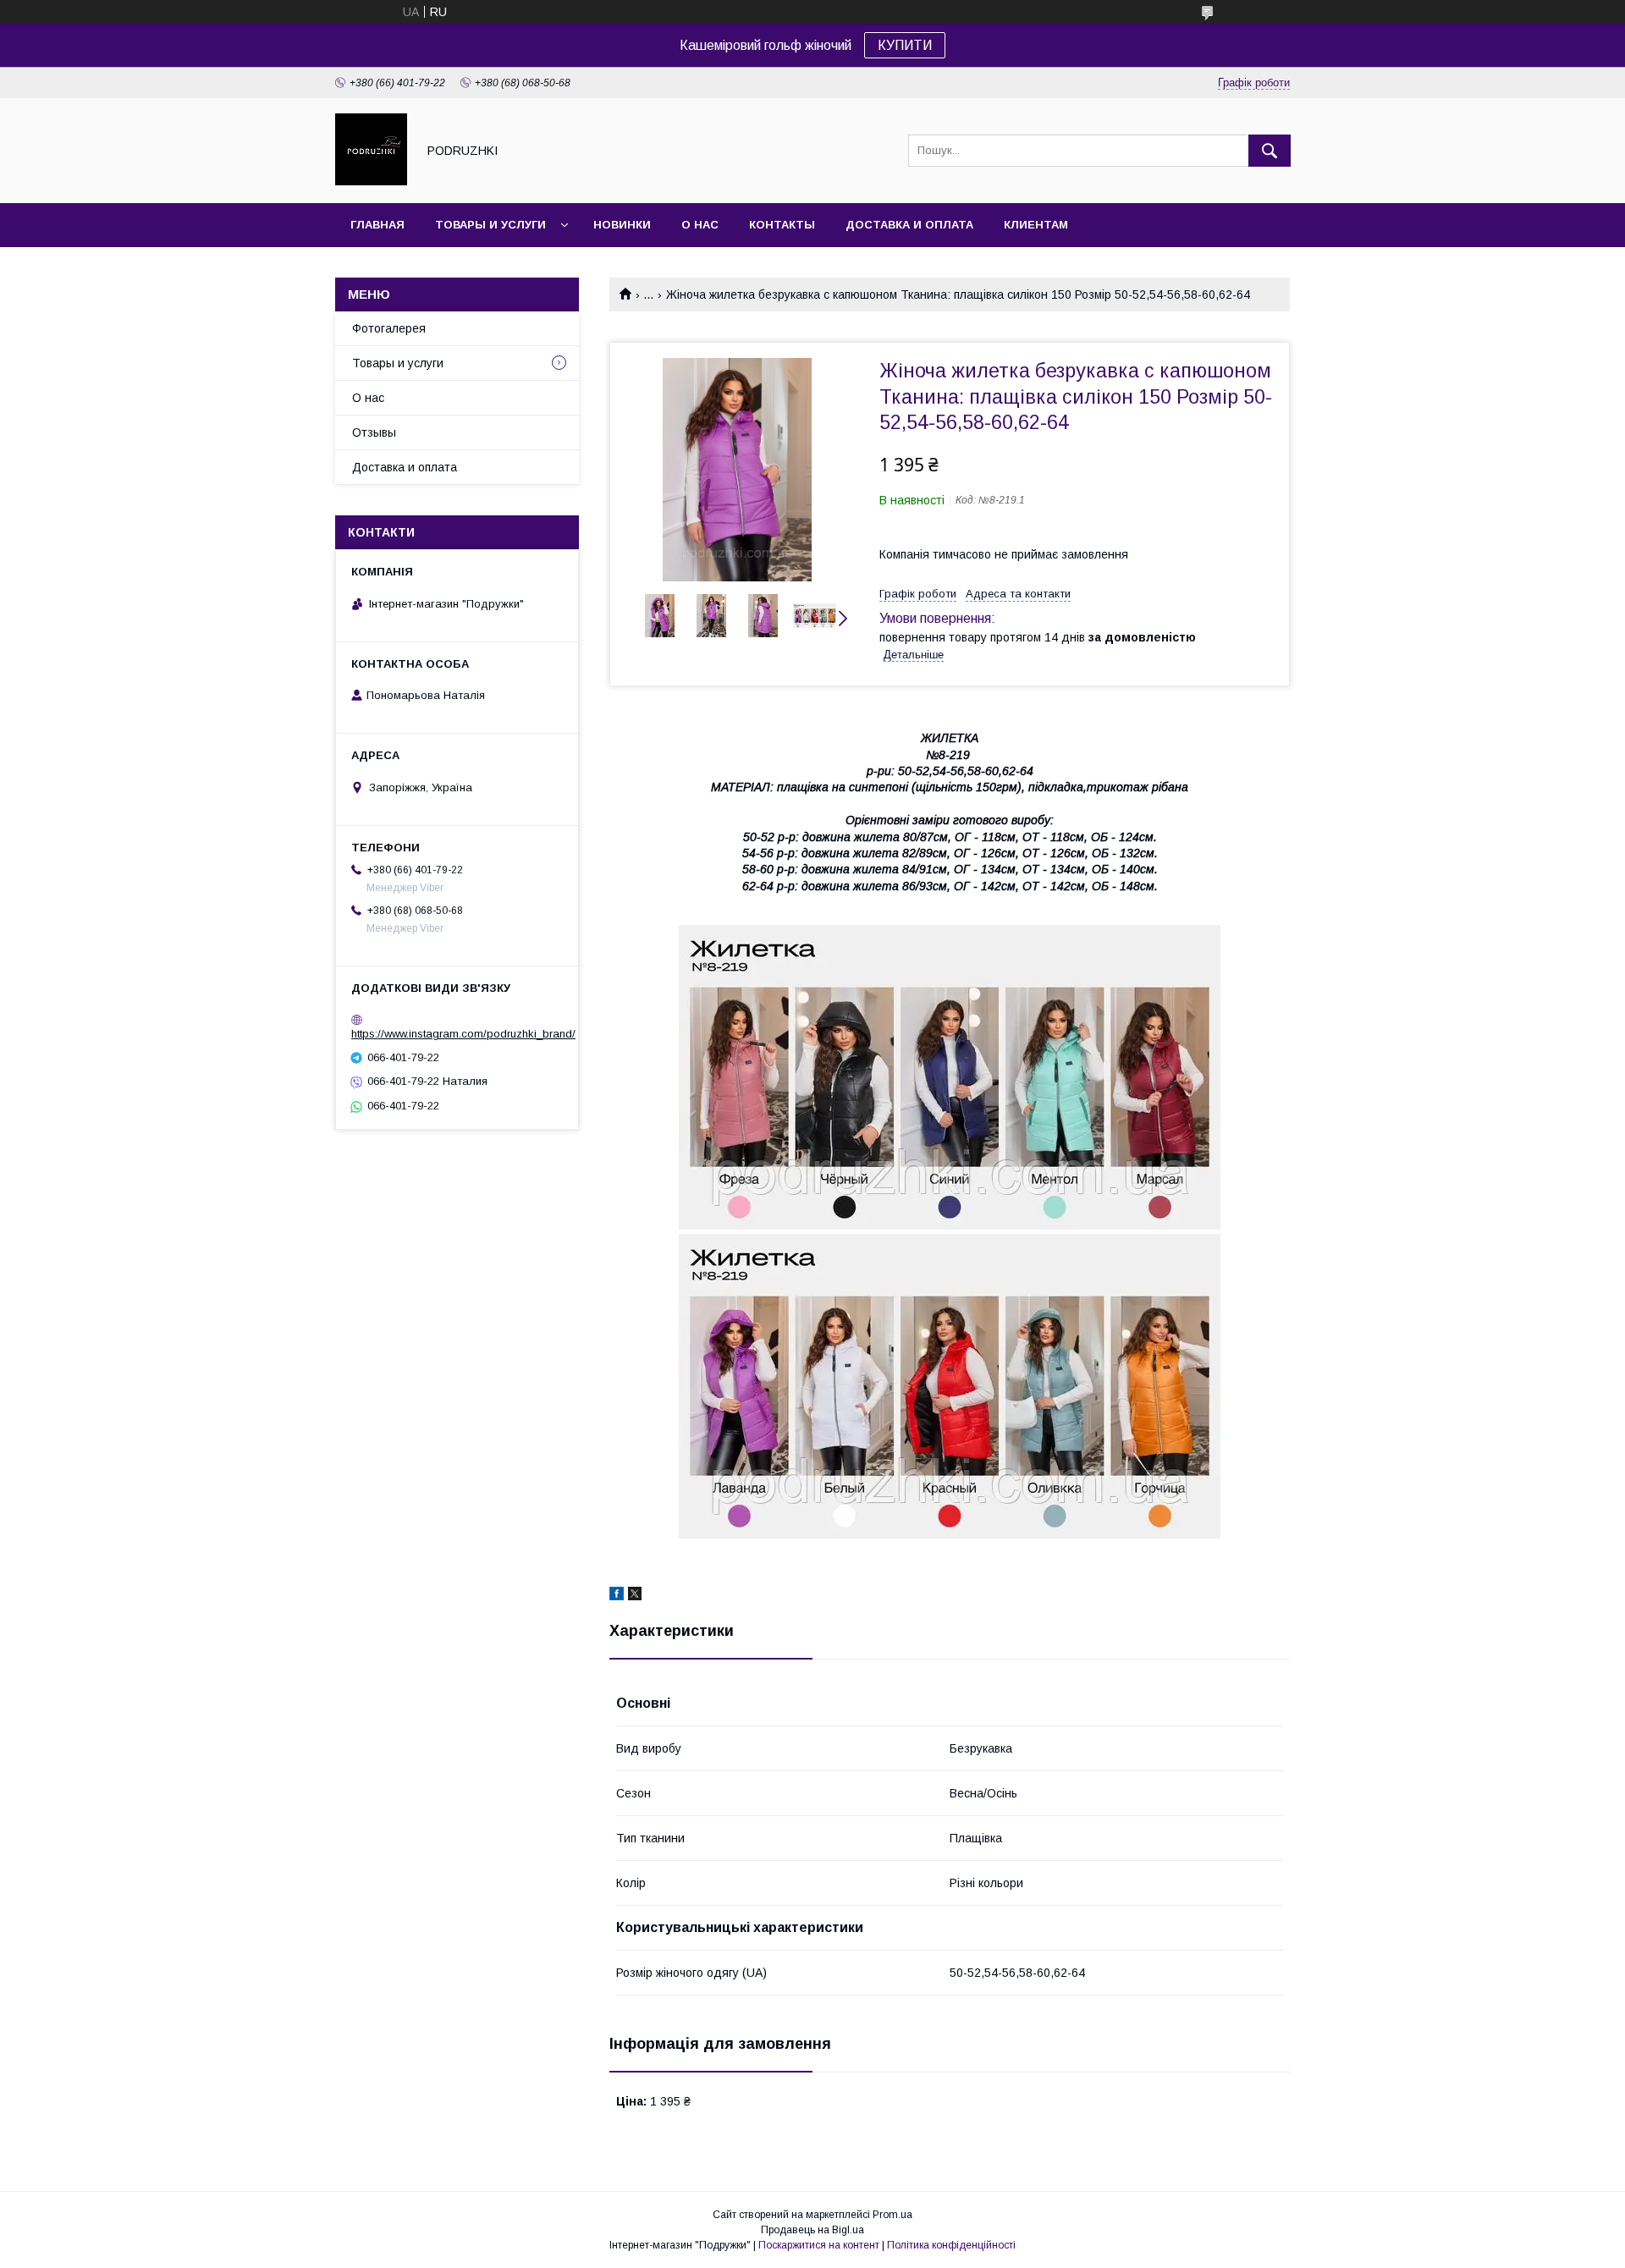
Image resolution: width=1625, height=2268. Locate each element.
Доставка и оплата (909, 225)
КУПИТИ (905, 45)
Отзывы (374, 432)
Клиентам (1036, 225)
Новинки (622, 225)
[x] (635, 1596)
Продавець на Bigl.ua (812, 2230)
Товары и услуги (490, 225)
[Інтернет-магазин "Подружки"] (371, 181)
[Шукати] (1270, 151)
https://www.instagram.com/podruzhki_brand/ (463, 1034)
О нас (700, 225)
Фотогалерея (389, 328)
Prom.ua (892, 2215)
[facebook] (617, 1596)
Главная (377, 225)
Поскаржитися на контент (819, 2245)
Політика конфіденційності (951, 2245)
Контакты (782, 225)
